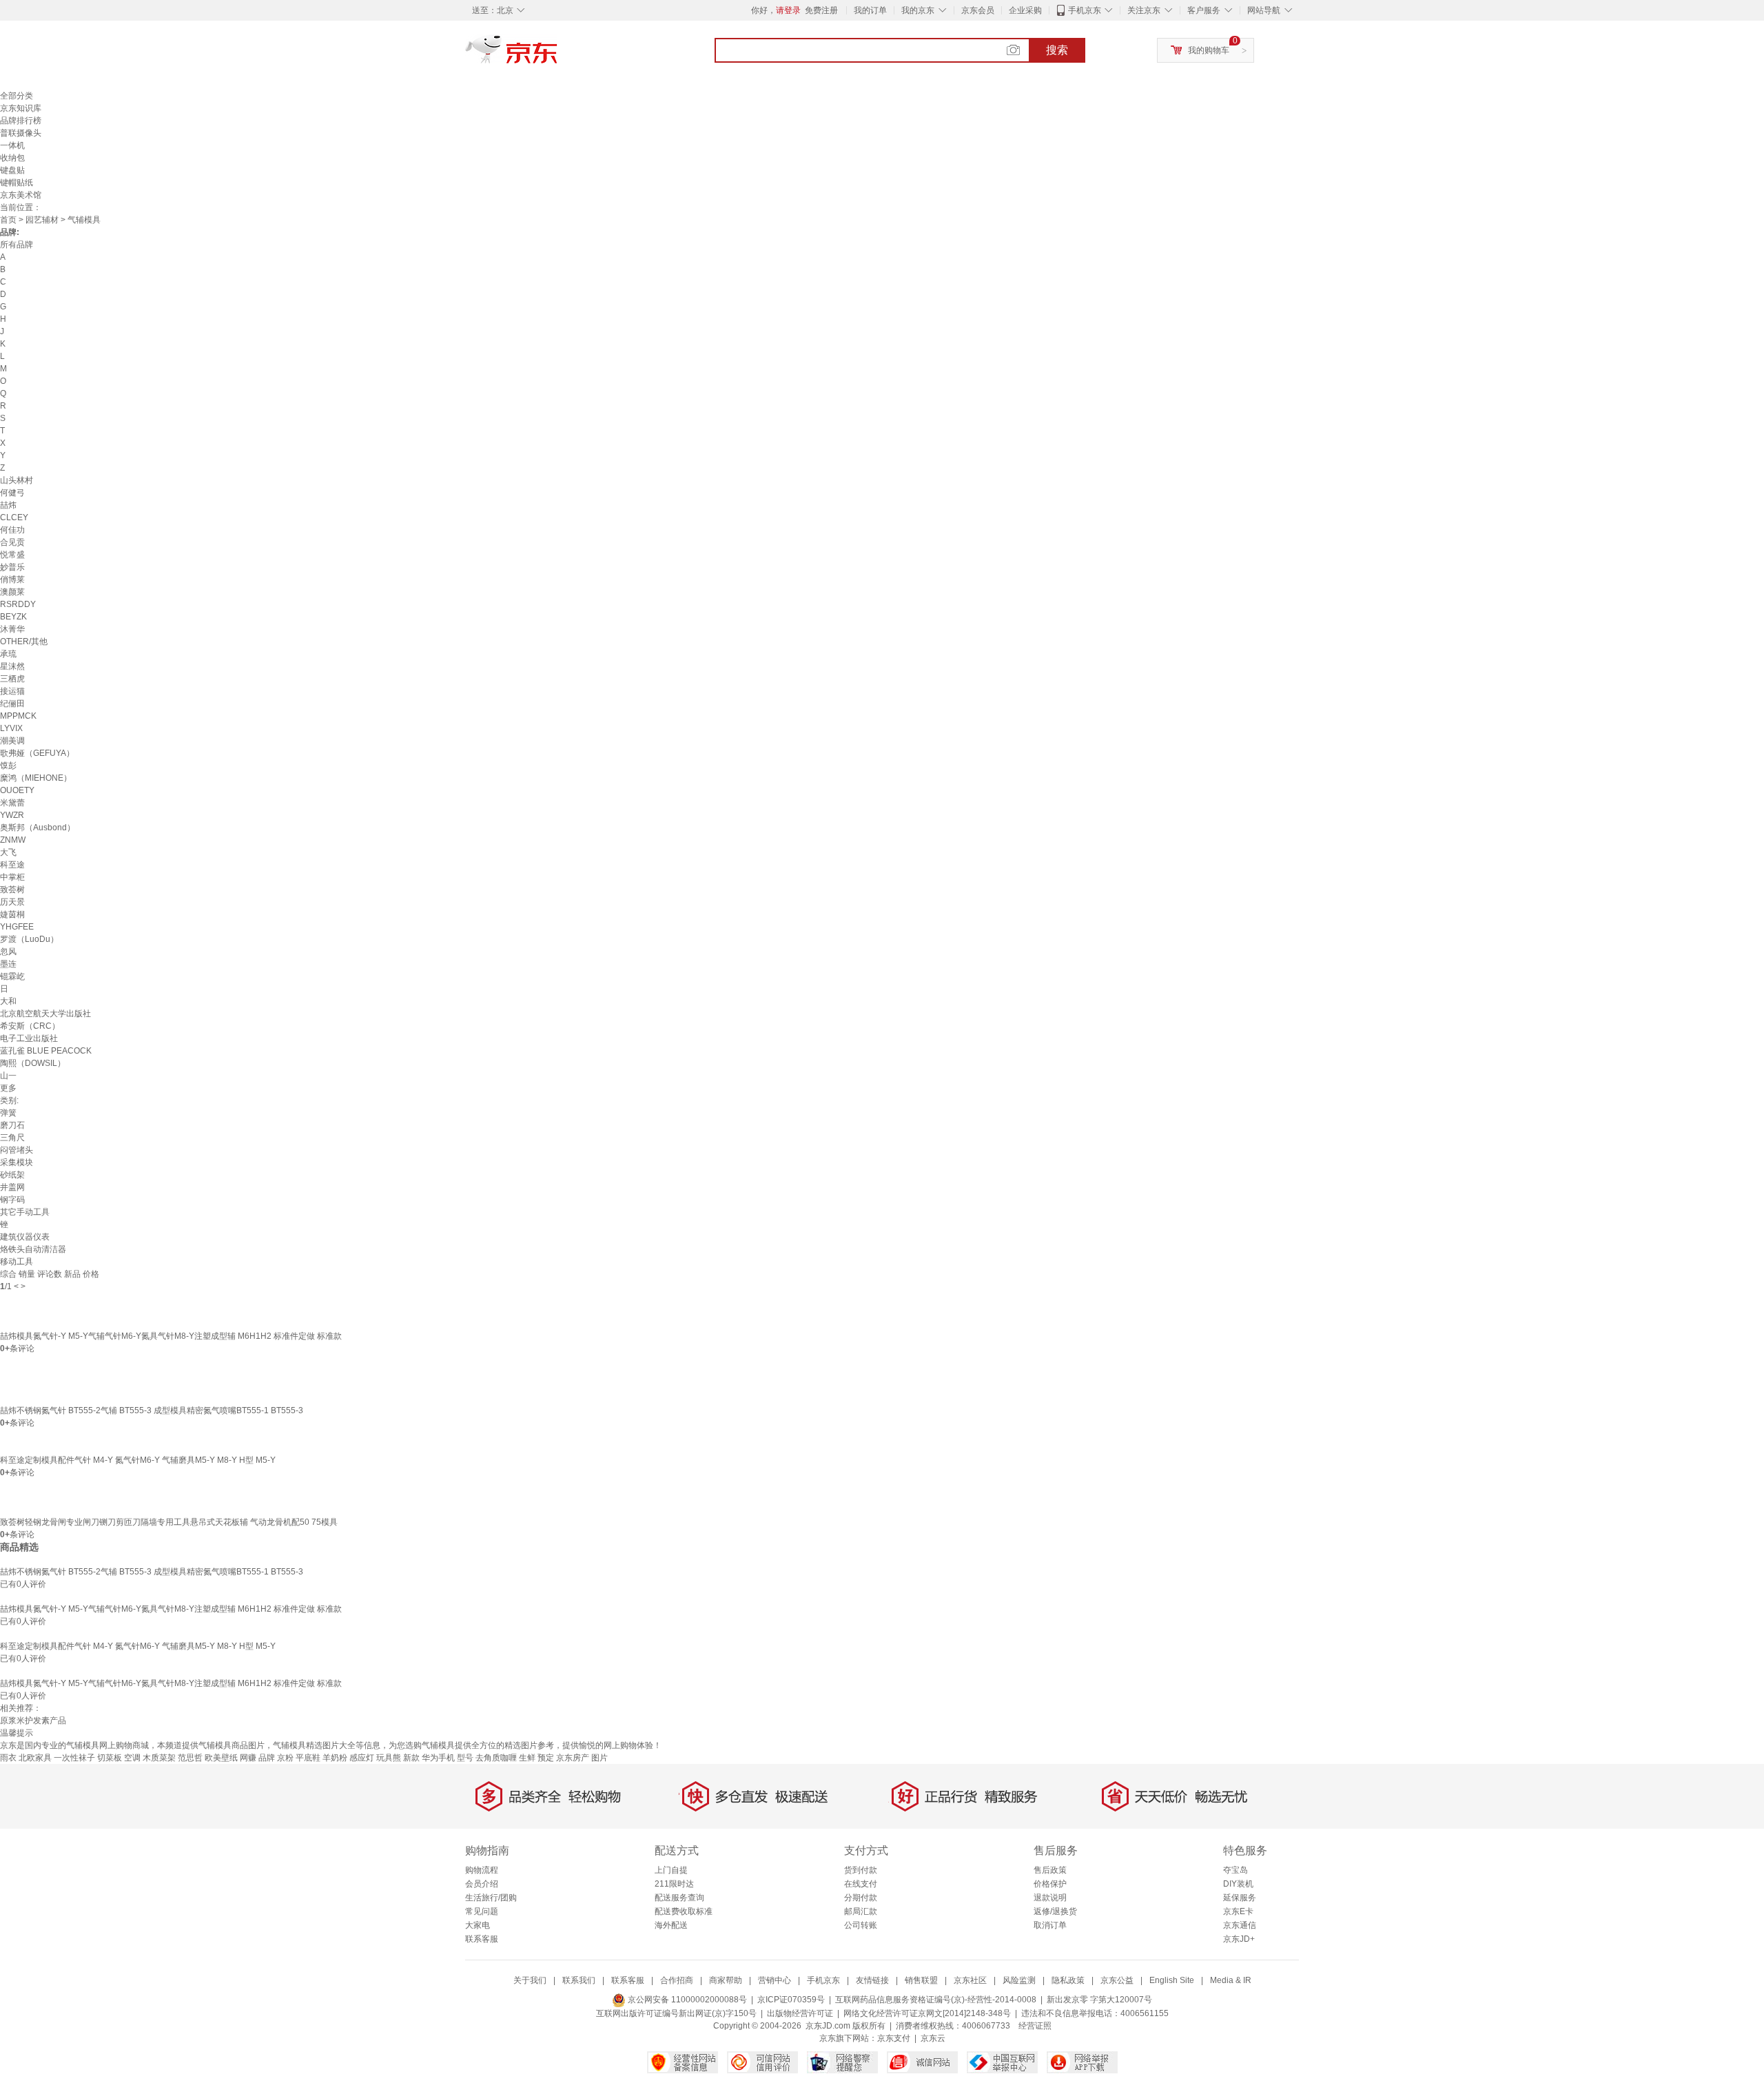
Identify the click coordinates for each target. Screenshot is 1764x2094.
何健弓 (12, 493)
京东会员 (978, 10)
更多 (8, 1088)
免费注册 (821, 10)
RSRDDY (18, 604)
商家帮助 (726, 1980)
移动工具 (17, 1262)
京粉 (285, 1758)
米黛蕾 (12, 803)
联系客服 (482, 1939)
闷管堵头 (17, 1150)
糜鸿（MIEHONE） (36, 778)
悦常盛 (12, 555)
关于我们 (530, 1980)
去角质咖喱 (496, 1758)
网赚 (248, 1758)
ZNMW (13, 840)
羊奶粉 (335, 1758)
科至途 (12, 865)
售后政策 (1050, 1870)
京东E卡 (1238, 1911)
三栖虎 (12, 679)
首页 (8, 220)
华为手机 (438, 1758)
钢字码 (12, 1200)
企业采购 (1025, 10)
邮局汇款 (861, 1911)
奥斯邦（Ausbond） (38, 828)
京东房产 (573, 1758)
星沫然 (12, 666)
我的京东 (918, 10)
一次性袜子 (74, 1758)
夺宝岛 (1235, 1870)
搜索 (1057, 50)
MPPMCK (18, 716)
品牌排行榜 (21, 121)
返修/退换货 (1055, 1911)
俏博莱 (12, 579)
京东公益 (1117, 1980)
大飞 (8, 852)
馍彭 (8, 766)
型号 (465, 1758)
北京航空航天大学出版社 (45, 1014)
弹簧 (8, 1113)
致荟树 (12, 890)
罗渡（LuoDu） (29, 939)
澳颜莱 (12, 592)
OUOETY (17, 790)
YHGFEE (17, 927)
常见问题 (482, 1911)
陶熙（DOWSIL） (33, 1063)
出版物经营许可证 (800, 2013)
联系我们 (579, 1980)
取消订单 (1050, 1925)
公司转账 (861, 1925)
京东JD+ (1239, 1939)
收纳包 (12, 158)
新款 (411, 1758)
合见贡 (12, 542)
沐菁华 (12, 629)
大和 (8, 1001)
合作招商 (677, 1980)
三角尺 (12, 1138)
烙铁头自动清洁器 (33, 1249)
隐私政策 (1068, 1980)
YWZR (12, 815)
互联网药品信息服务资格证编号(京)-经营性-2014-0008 (936, 2000)
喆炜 (8, 505)
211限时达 (674, 1884)
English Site (1172, 1980)
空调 (132, 1758)
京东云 (933, 2038)
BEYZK (13, 617)
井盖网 (12, 1187)
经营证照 (1035, 2026)
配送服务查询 (679, 1898)
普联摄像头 (21, 133)
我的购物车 (1209, 50)
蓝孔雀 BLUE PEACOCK (46, 1051)
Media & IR (1231, 1980)
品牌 (267, 1758)
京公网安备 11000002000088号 (686, 2000)
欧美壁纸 (221, 1758)
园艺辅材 (42, 220)
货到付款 (861, 1870)
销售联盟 (921, 1980)
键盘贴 (12, 170)
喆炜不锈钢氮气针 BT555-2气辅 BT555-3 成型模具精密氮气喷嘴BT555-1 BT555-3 (152, 1410)
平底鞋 (308, 1758)
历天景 (12, 902)
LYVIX (11, 728)
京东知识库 (21, 108)
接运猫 (12, 691)
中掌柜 (12, 877)
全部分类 (17, 96)
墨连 (8, 964)
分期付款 (861, 1898)
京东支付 (894, 2038)
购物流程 (482, 1870)
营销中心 (775, 1980)
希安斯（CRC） (30, 1026)
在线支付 (861, 1884)
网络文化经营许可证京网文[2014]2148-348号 (927, 2013)
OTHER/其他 (24, 641)
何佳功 (12, 530)
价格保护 (1050, 1884)
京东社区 (970, 1980)
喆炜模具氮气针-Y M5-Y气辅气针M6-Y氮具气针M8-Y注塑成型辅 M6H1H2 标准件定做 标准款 (171, 1336)
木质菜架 (159, 1758)
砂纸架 (12, 1175)
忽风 (8, 952)
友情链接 (872, 1980)
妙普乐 (12, 567)
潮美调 (12, 741)
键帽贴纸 (17, 183)
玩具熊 (389, 1758)
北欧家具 (35, 1758)
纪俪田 (12, 704)
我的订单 (870, 10)
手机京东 (1085, 10)
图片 (599, 1758)
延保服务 (1240, 1898)
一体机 (12, 145)
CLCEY (14, 517)
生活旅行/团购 (491, 1898)
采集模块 (17, 1162)
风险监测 (1019, 1980)
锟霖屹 (12, 976)
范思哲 (190, 1758)
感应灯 (362, 1758)
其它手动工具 (25, 1212)
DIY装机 (1238, 1884)
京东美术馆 (21, 195)
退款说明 (1050, 1898)
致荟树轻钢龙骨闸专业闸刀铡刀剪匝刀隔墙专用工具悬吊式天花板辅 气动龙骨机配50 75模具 (169, 1522)
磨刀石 (12, 1125)
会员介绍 (482, 1884)
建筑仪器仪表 (25, 1237)
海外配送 (671, 1925)
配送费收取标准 (684, 1911)
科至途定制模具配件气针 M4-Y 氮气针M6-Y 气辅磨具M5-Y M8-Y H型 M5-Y (138, 1460)
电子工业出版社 (29, 1038)
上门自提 (671, 1870)
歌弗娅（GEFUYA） (37, 753)
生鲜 (527, 1758)
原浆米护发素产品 (33, 1721)
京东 (558, 55)
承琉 (8, 654)
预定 (546, 1758)
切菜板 (110, 1758)
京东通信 (1240, 1925)
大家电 (478, 1925)
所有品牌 (17, 245)
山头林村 (17, 480)
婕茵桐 (12, 914)
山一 (8, 1076)
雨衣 (8, 1758)
